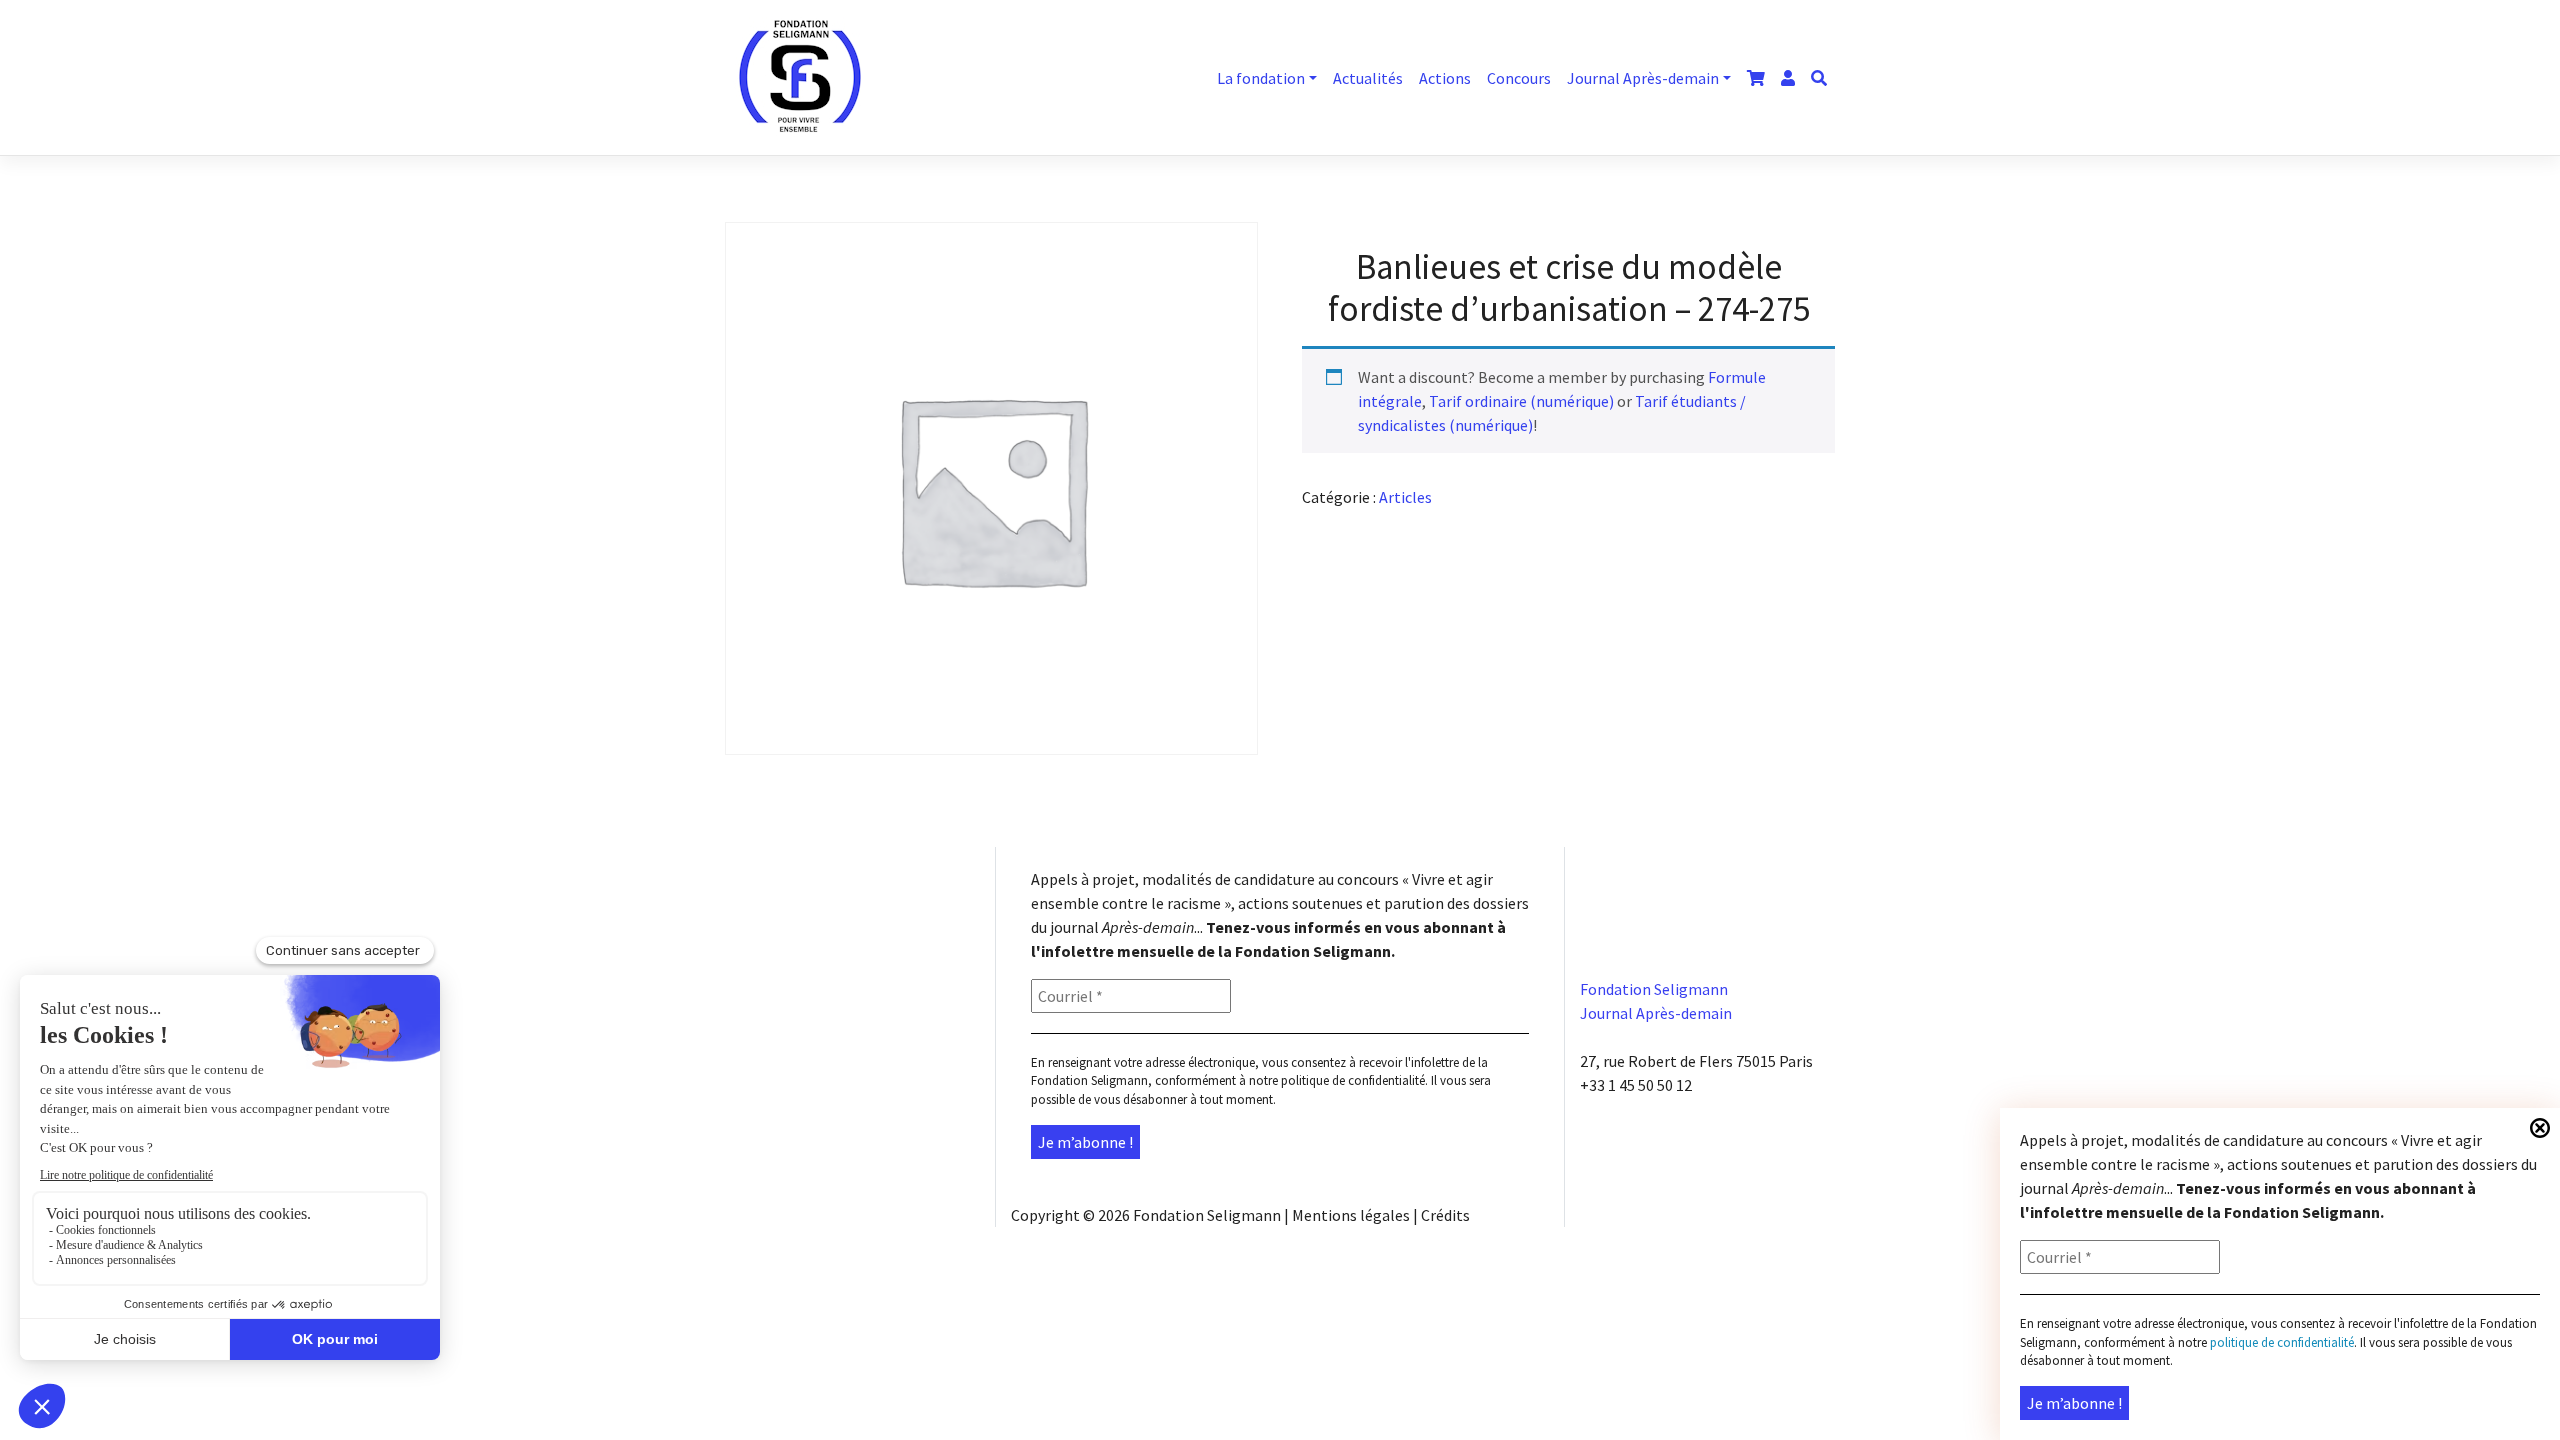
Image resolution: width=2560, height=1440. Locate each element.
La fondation (1261, 78)
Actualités (1368, 78)
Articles (1405, 497)
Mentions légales (1351, 1215)
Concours (1519, 78)
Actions (1445, 78)
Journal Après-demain (1643, 78)
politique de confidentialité (1353, 1080)
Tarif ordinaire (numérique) (1521, 401)
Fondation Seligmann (1207, 1215)
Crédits (1445, 1215)
